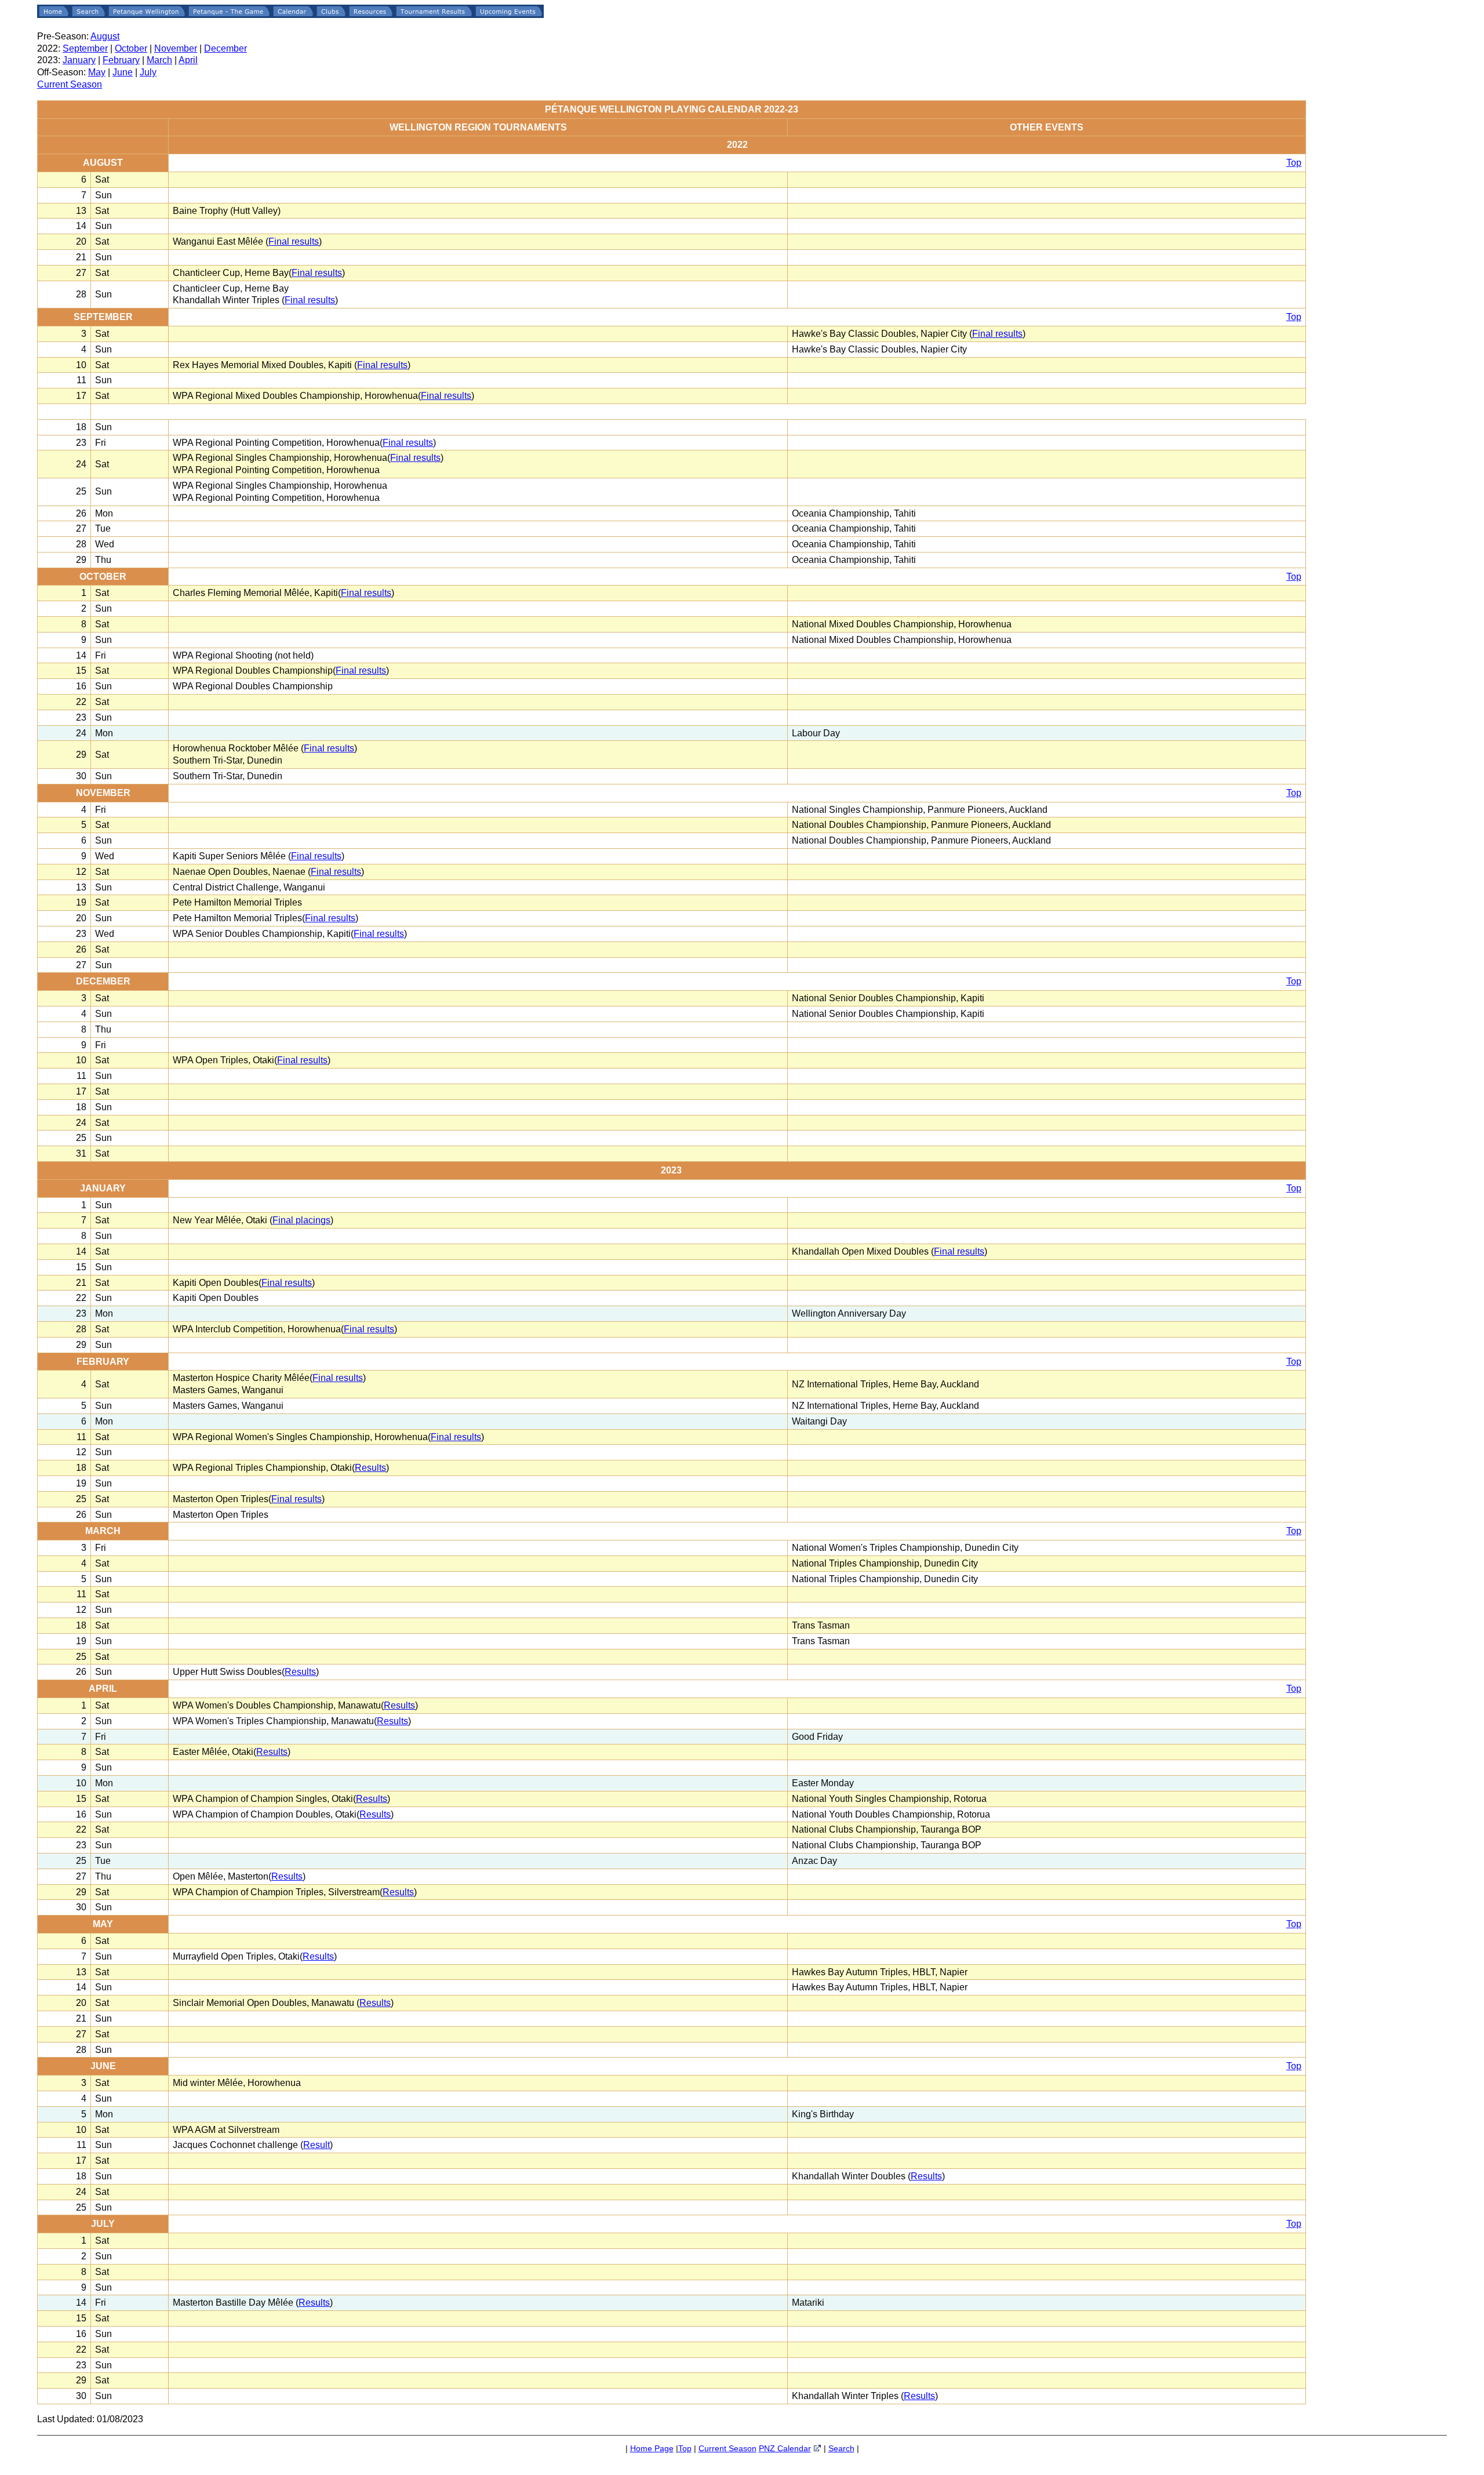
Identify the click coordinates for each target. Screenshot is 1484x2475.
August (105, 36)
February (121, 60)
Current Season (70, 84)
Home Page (652, 2448)
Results (370, 1468)
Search (841, 2448)
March (159, 60)
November (176, 48)
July (148, 72)
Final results (294, 241)
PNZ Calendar (785, 2448)
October (131, 48)
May (97, 72)
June (123, 72)
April (188, 60)
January (79, 60)
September (85, 48)
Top (1294, 163)
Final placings (301, 1220)
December (225, 48)
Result (317, 2145)
